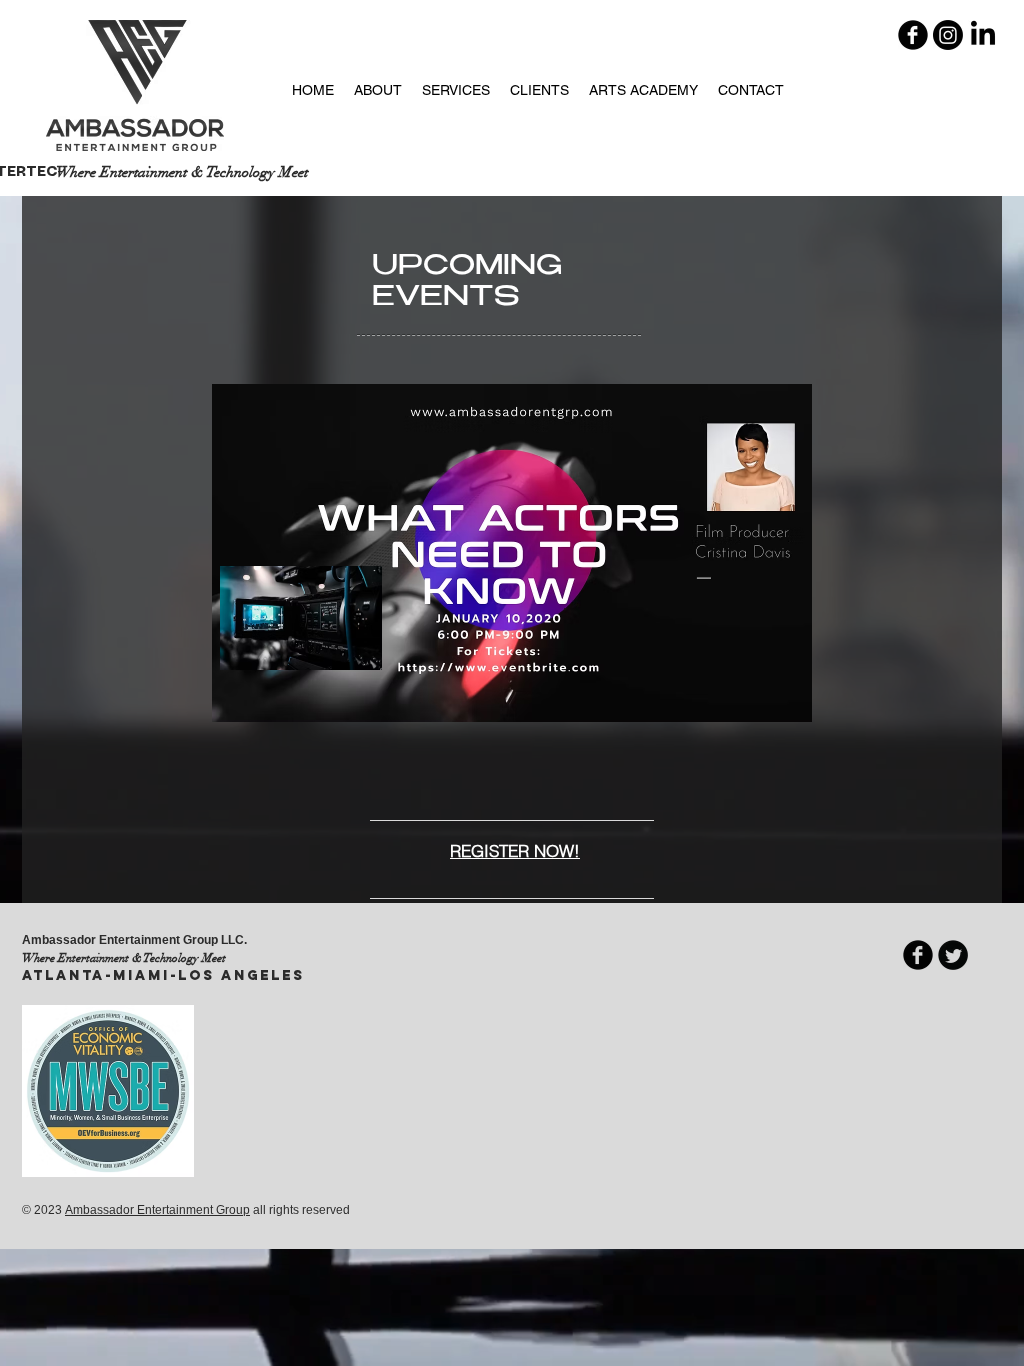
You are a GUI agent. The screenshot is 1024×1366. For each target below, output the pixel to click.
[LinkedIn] (983, 35)
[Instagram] (948, 35)
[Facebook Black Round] (913, 35)
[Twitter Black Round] (953, 955)
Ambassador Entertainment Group (157, 1210)
